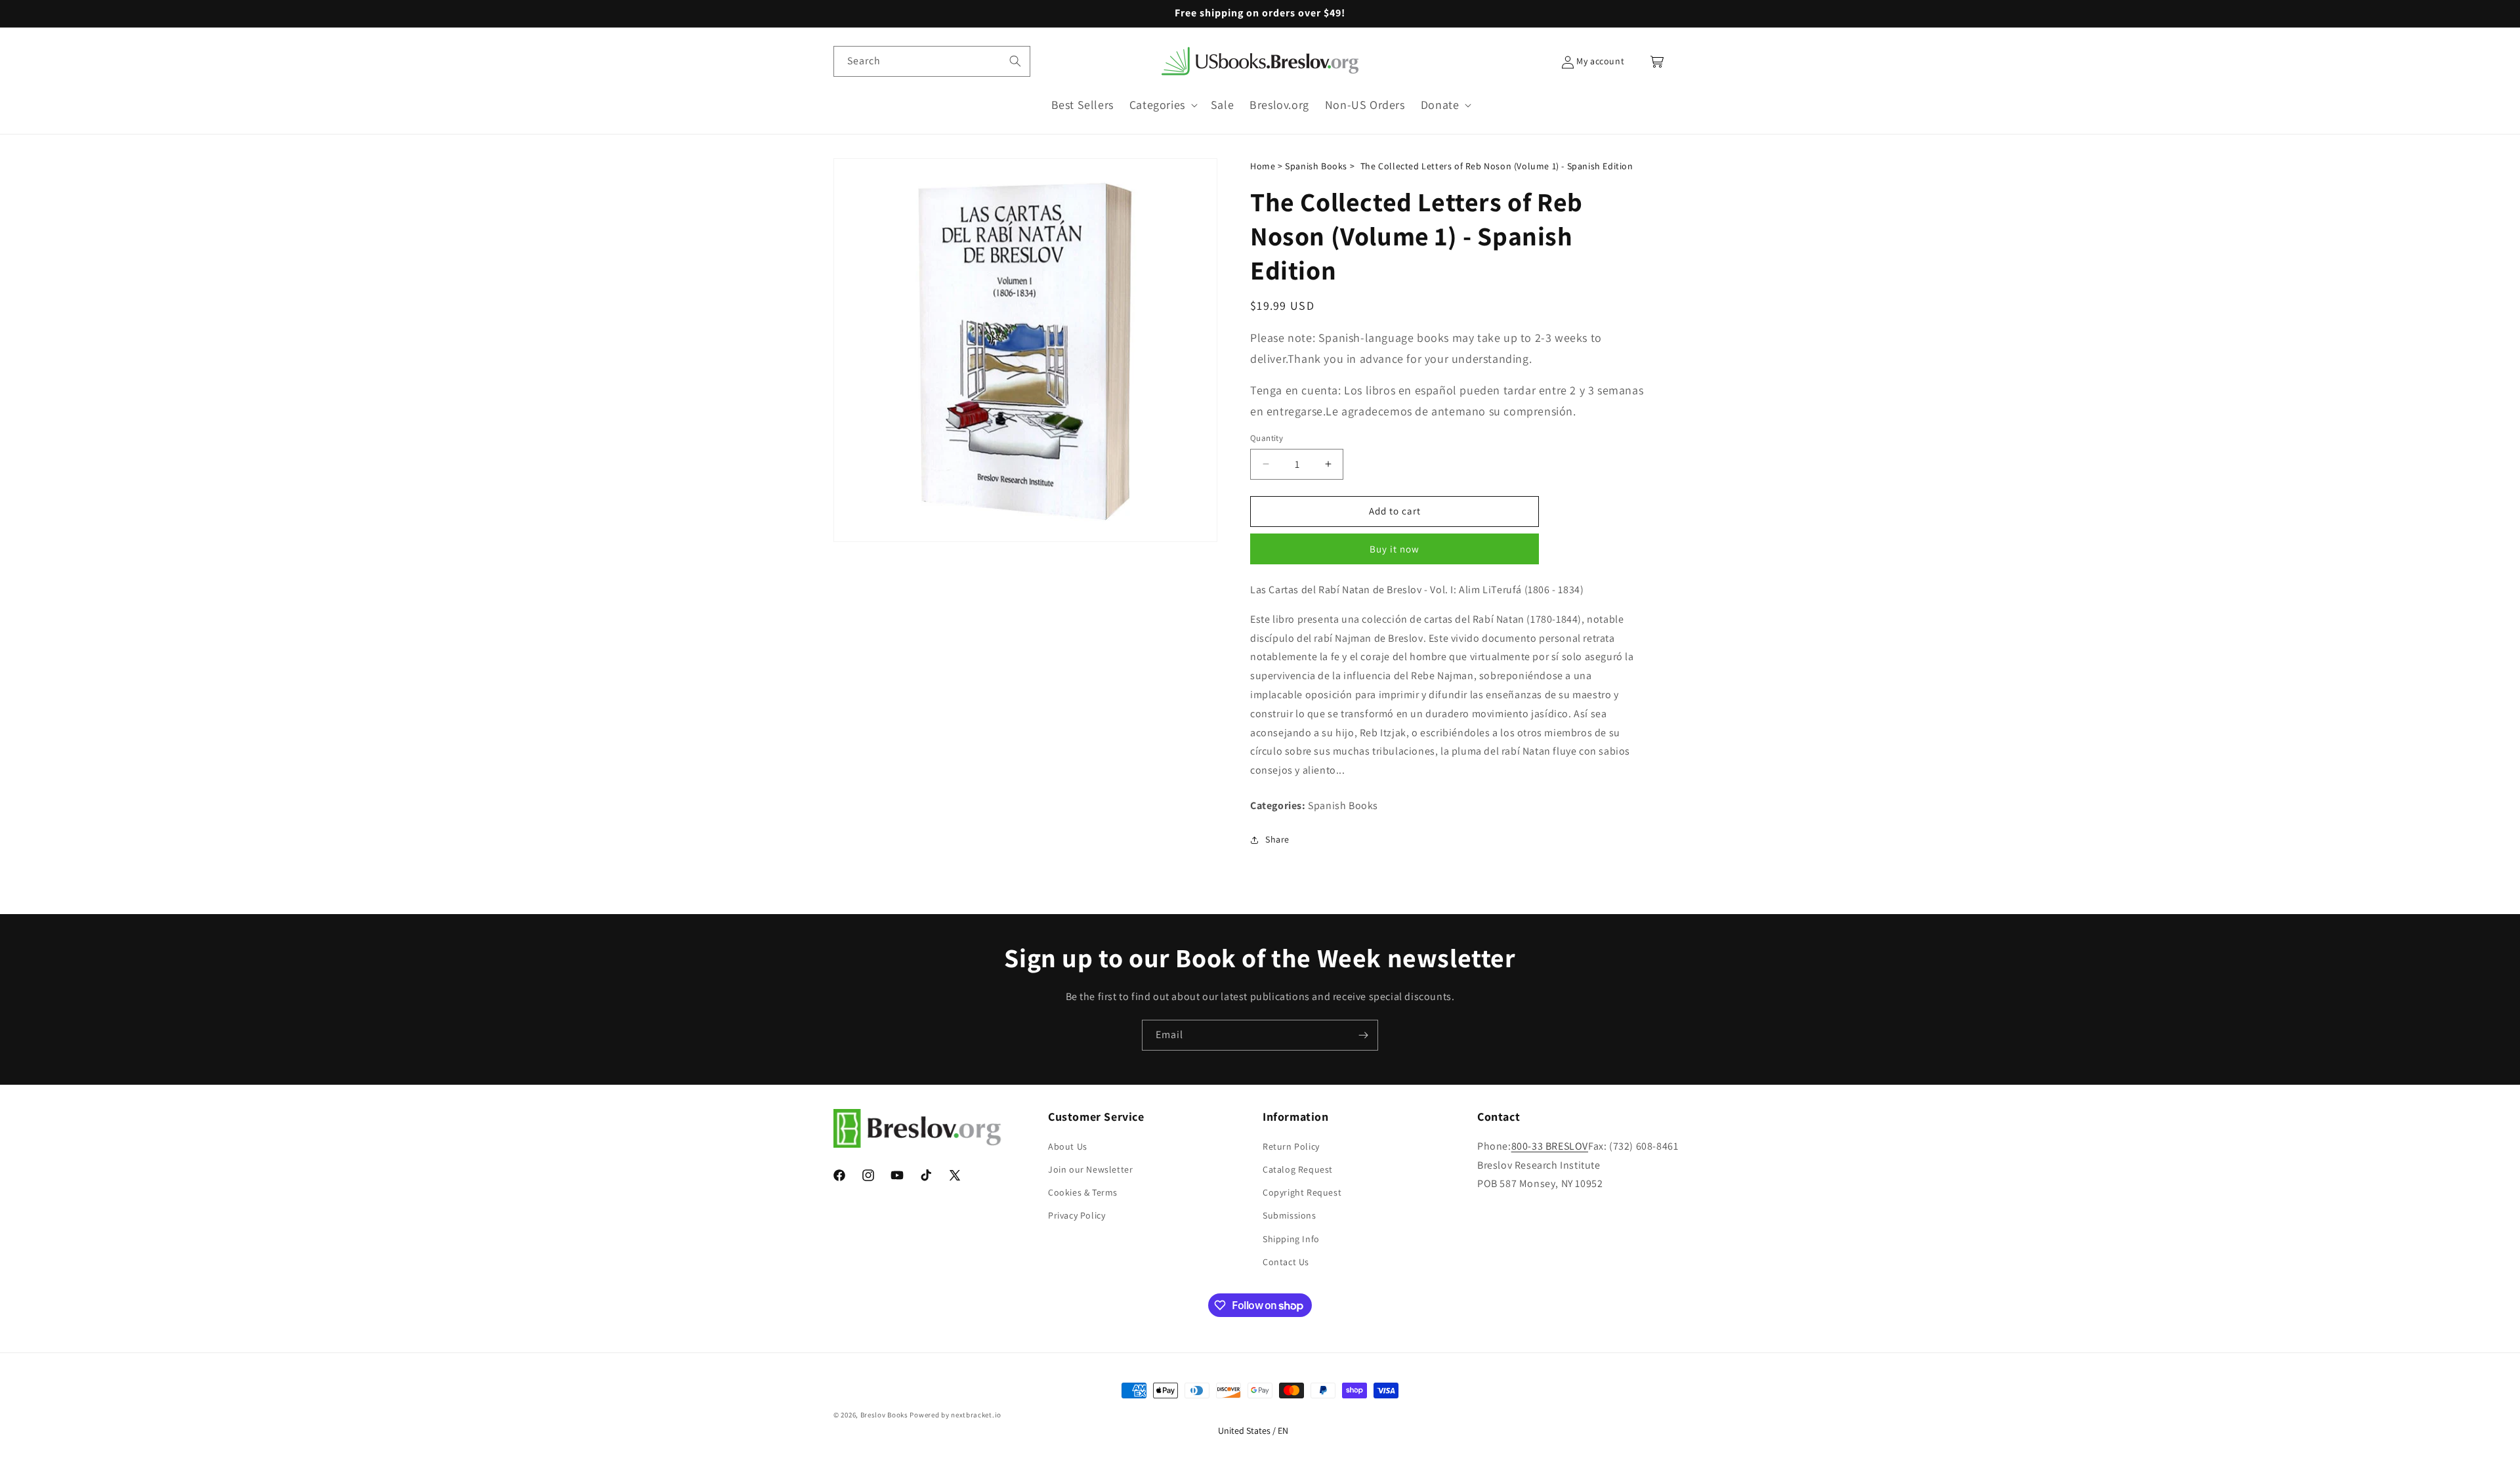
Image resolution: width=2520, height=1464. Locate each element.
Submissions (1290, 1215)
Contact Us (1286, 1262)
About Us (1068, 1146)
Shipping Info (1291, 1239)
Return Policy (1291, 1146)
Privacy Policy (1077, 1215)
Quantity (1267, 438)
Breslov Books (884, 1415)
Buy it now (1395, 549)
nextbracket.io (976, 1415)
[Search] (1015, 61)
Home (1263, 166)
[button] (1162, 105)
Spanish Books (1316, 166)
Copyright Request (1302, 1192)
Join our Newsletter (1090, 1169)
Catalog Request (1298, 1169)
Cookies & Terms (1083, 1192)
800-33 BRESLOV (1550, 1146)
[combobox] (932, 61)
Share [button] (1277, 839)
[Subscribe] (1363, 1035)
